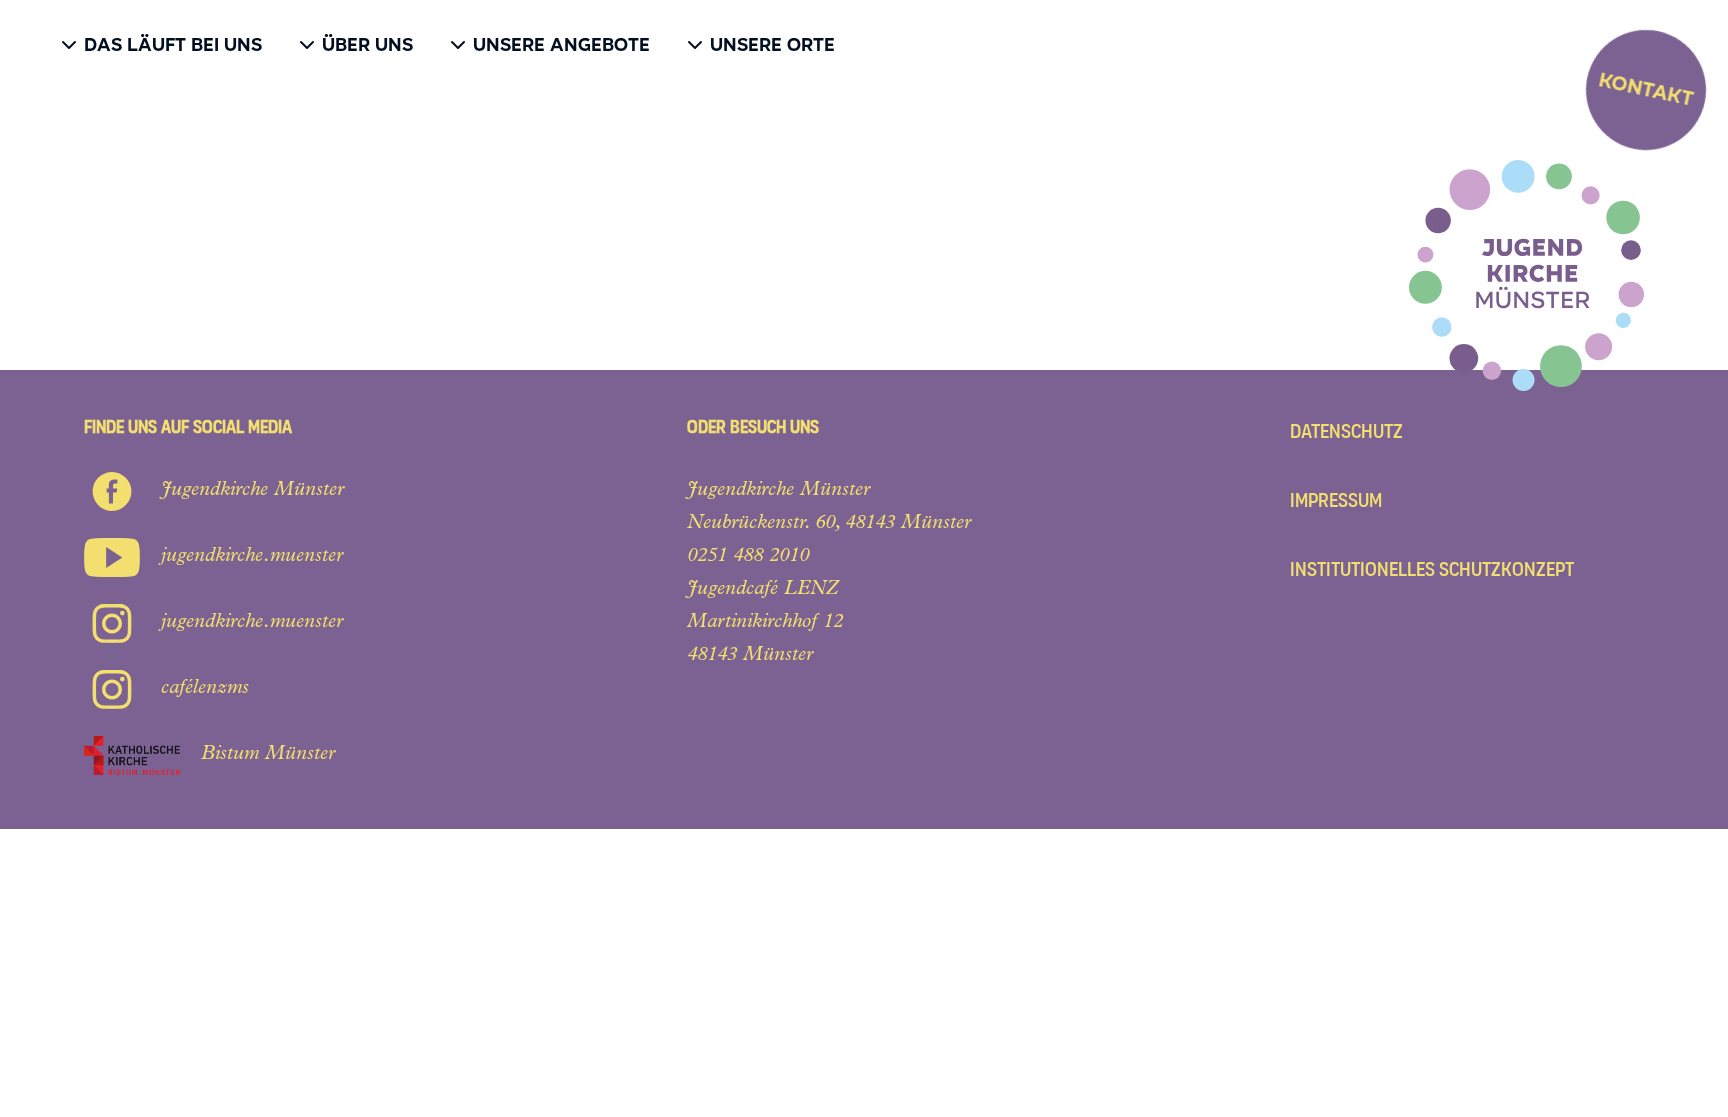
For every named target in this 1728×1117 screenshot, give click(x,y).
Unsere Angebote (561, 45)
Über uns (367, 45)
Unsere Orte (772, 45)
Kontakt (1646, 89)
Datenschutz (1346, 431)
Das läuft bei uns (173, 45)
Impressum (1336, 500)
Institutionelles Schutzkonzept (1432, 569)
